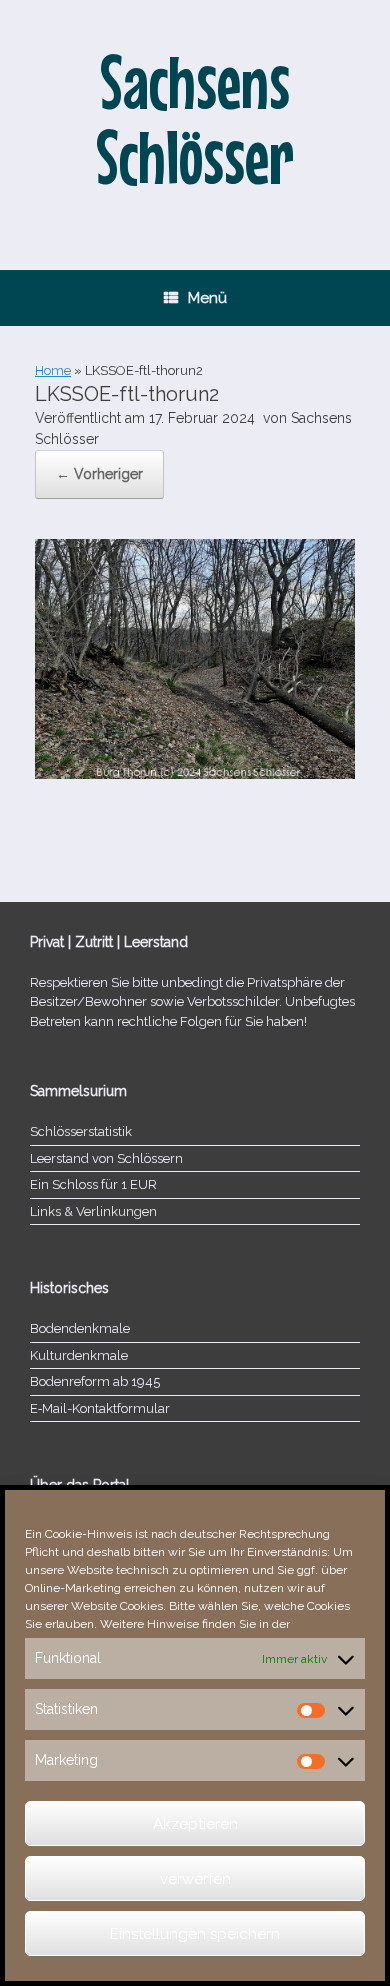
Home (53, 370)
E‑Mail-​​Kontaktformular (100, 1408)
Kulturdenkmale (79, 1355)
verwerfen (195, 1879)
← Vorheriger (99, 474)
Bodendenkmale (80, 1328)
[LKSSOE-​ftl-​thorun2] (195, 774)
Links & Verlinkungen (93, 1211)
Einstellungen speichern (195, 1934)
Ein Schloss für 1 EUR (93, 1184)
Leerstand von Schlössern (106, 1158)
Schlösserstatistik (81, 1131)
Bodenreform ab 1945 (95, 1381)
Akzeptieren (195, 1824)
